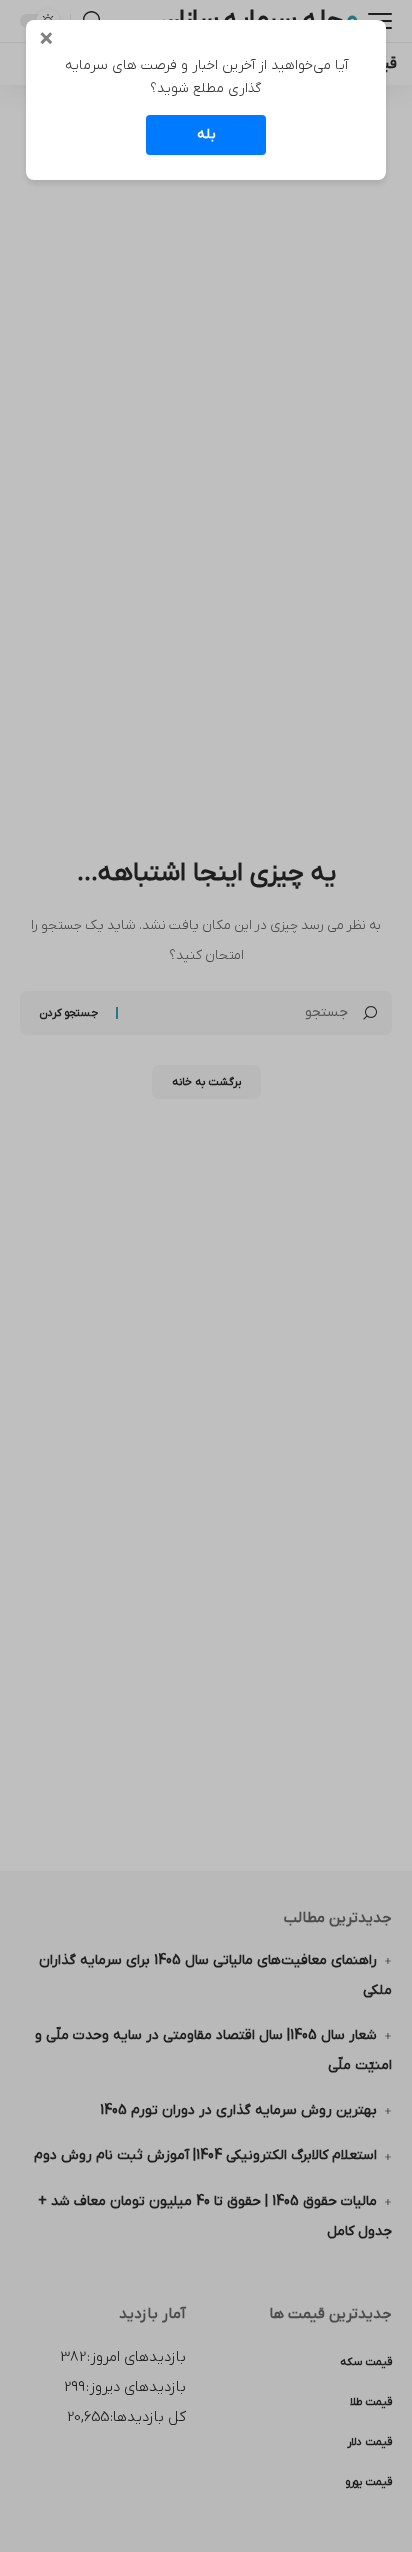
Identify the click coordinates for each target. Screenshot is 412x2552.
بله (206, 134)
